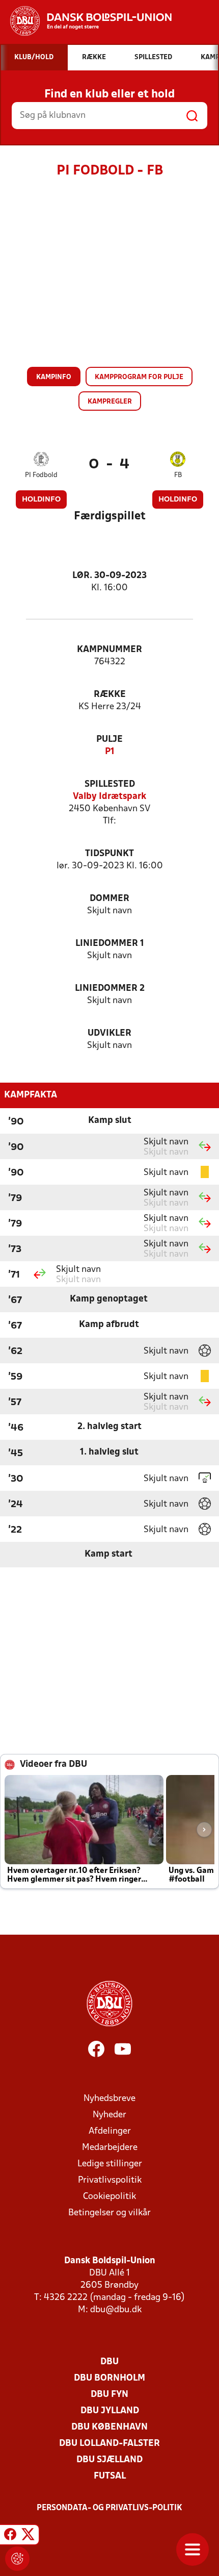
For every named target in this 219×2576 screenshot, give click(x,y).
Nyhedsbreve (109, 2099)
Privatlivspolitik (110, 2180)
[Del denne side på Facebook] (10, 2536)
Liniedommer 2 (110, 989)
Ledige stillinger (110, 2164)
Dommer (109, 899)
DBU (109, 2362)
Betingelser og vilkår (109, 2213)
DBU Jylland (110, 2411)
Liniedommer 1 (110, 944)
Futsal (110, 2476)
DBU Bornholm (109, 2378)
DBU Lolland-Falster (109, 2444)
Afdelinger (110, 2131)
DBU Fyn (109, 2395)
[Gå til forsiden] (86, 21)
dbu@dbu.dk (116, 2310)
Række (110, 695)
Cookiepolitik (109, 2197)
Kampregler (110, 402)
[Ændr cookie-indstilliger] (17, 2559)
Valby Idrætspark (109, 797)
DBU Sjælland (109, 2460)
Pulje (109, 740)
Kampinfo (54, 377)
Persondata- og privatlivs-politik (109, 2508)
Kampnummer (109, 650)
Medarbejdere (110, 2148)
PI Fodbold (41, 475)
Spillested (110, 784)
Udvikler (109, 1033)
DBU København (109, 2427)
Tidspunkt (109, 854)
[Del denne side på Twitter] (28, 2536)
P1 (110, 752)
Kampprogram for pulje (139, 377)
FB (178, 475)
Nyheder (109, 2115)
